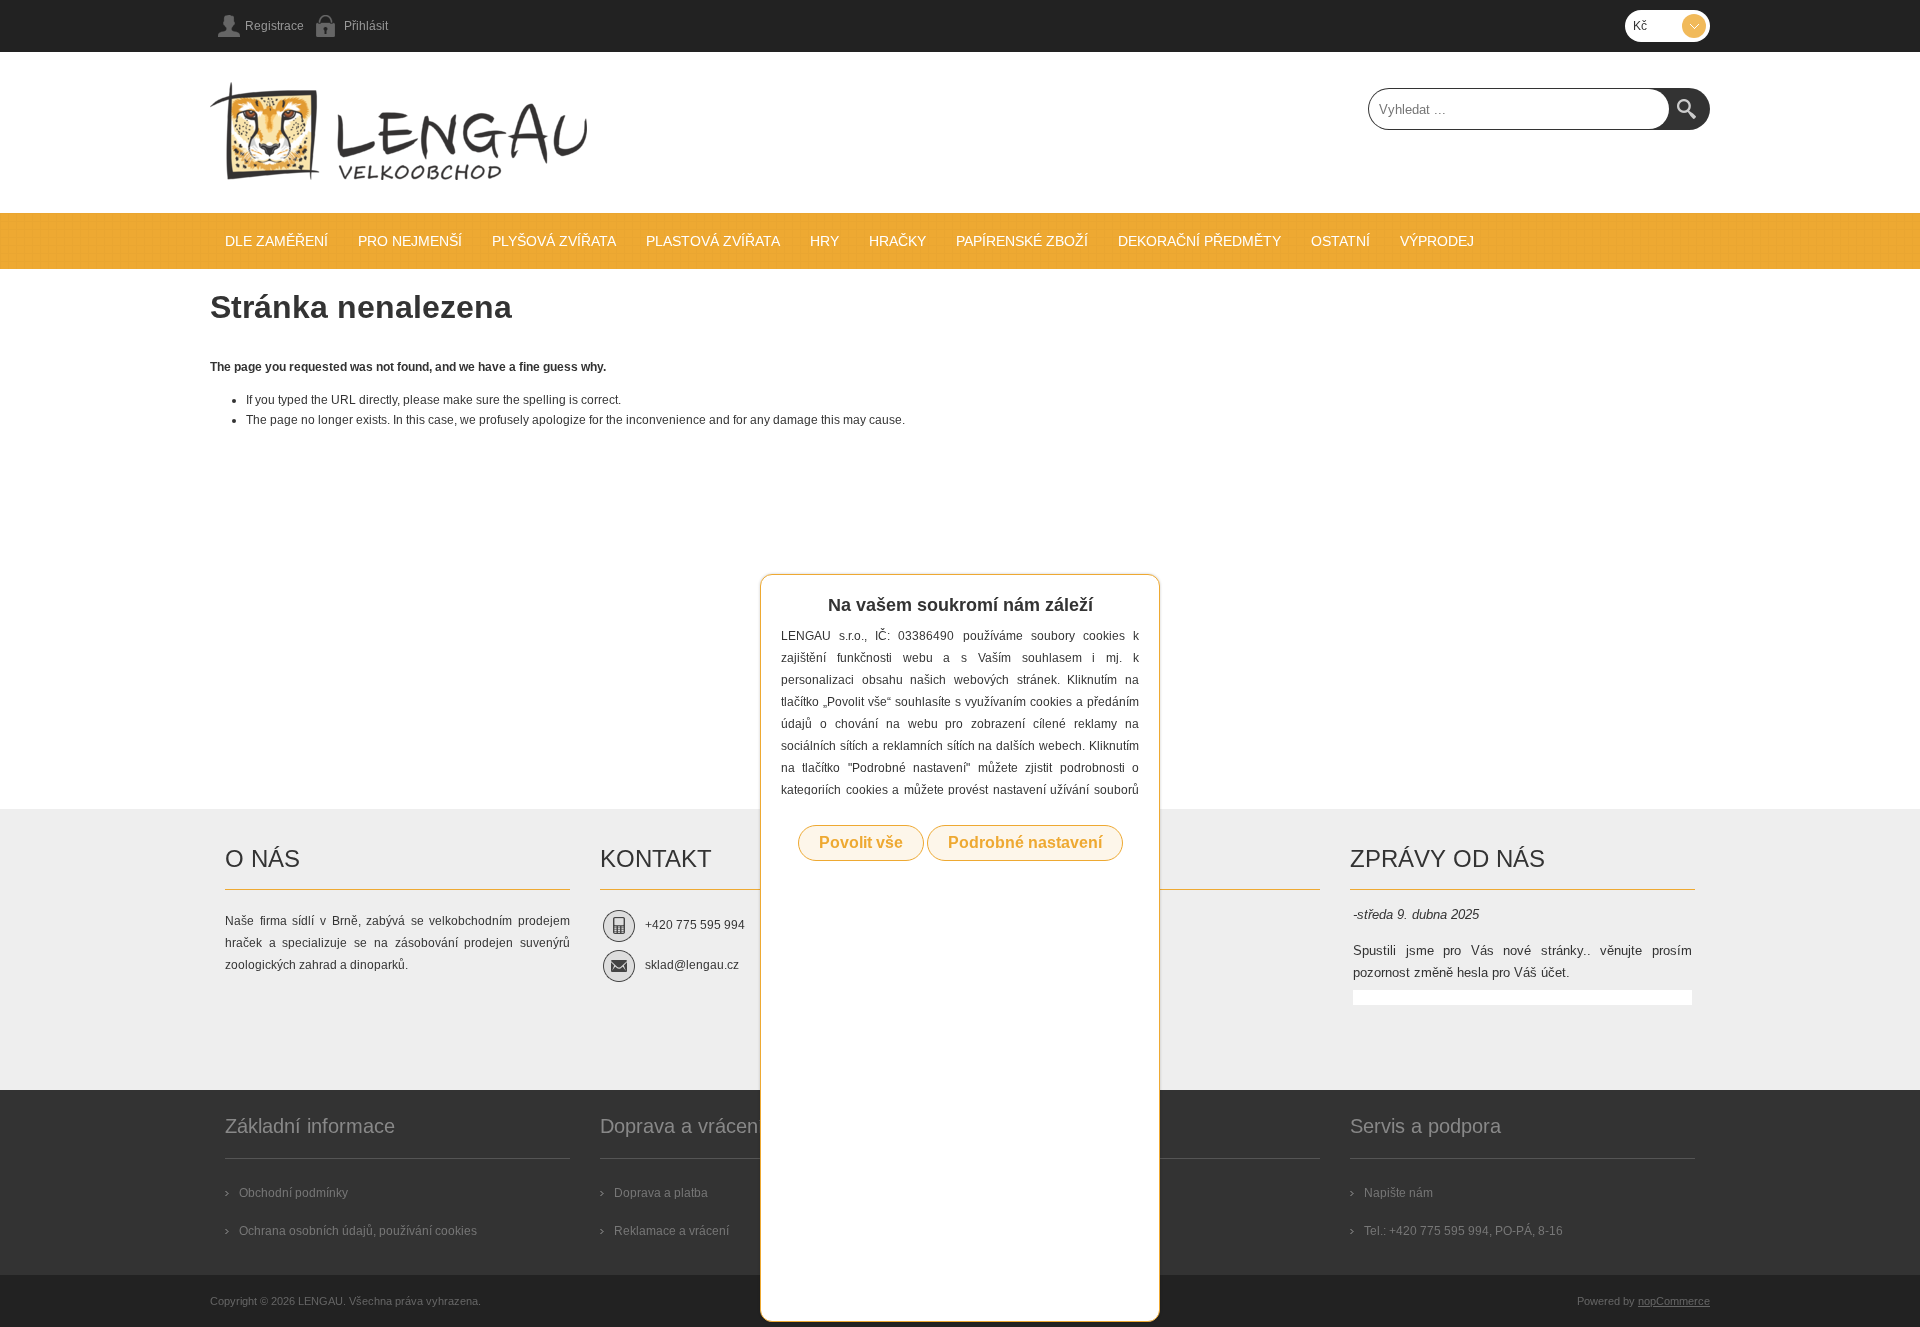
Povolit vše (861, 842)
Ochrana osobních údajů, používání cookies (358, 1231)
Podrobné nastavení (1025, 842)
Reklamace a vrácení (671, 1231)
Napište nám (1398, 1193)
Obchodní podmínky (293, 1193)
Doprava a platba (661, 1193)
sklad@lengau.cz (692, 965)
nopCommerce (1674, 1301)
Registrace (274, 26)
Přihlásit (366, 26)
